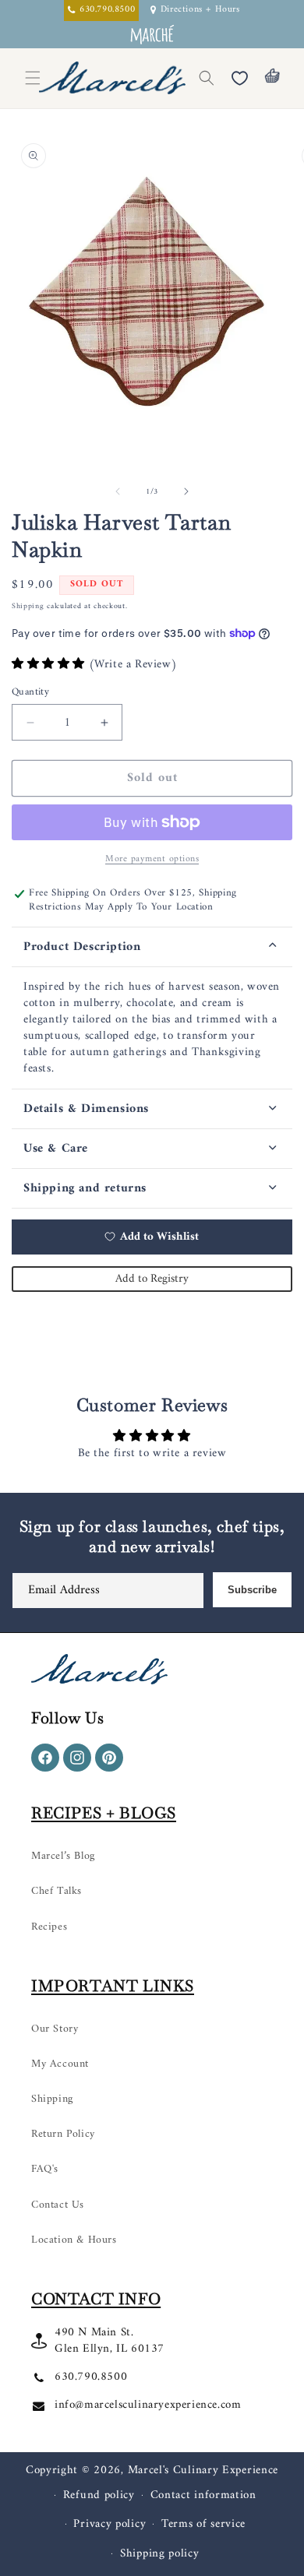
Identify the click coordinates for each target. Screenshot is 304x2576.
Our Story (55, 2029)
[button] (207, 78)
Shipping (28, 606)
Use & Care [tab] (56, 1149)
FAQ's (45, 2169)
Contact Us (58, 2205)
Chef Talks (57, 1891)
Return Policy (63, 2134)
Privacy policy (110, 2524)
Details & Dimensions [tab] (86, 1109)
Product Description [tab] (82, 947)
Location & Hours (74, 2240)
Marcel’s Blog (63, 1856)
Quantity (30, 692)
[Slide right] (186, 491)
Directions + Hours (200, 11)
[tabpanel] (152, 1028)
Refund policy (99, 2495)
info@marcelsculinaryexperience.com (148, 2405)
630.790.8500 (91, 2377)
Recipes (49, 1927)
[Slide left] (118, 491)
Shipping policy (160, 2554)
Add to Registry (152, 1279)
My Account (60, 2064)
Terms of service (203, 2524)
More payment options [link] (152, 860)
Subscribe (252, 1590)
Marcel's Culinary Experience (203, 2470)
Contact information (203, 2495)
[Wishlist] (239, 78)
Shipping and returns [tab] (85, 1188)
